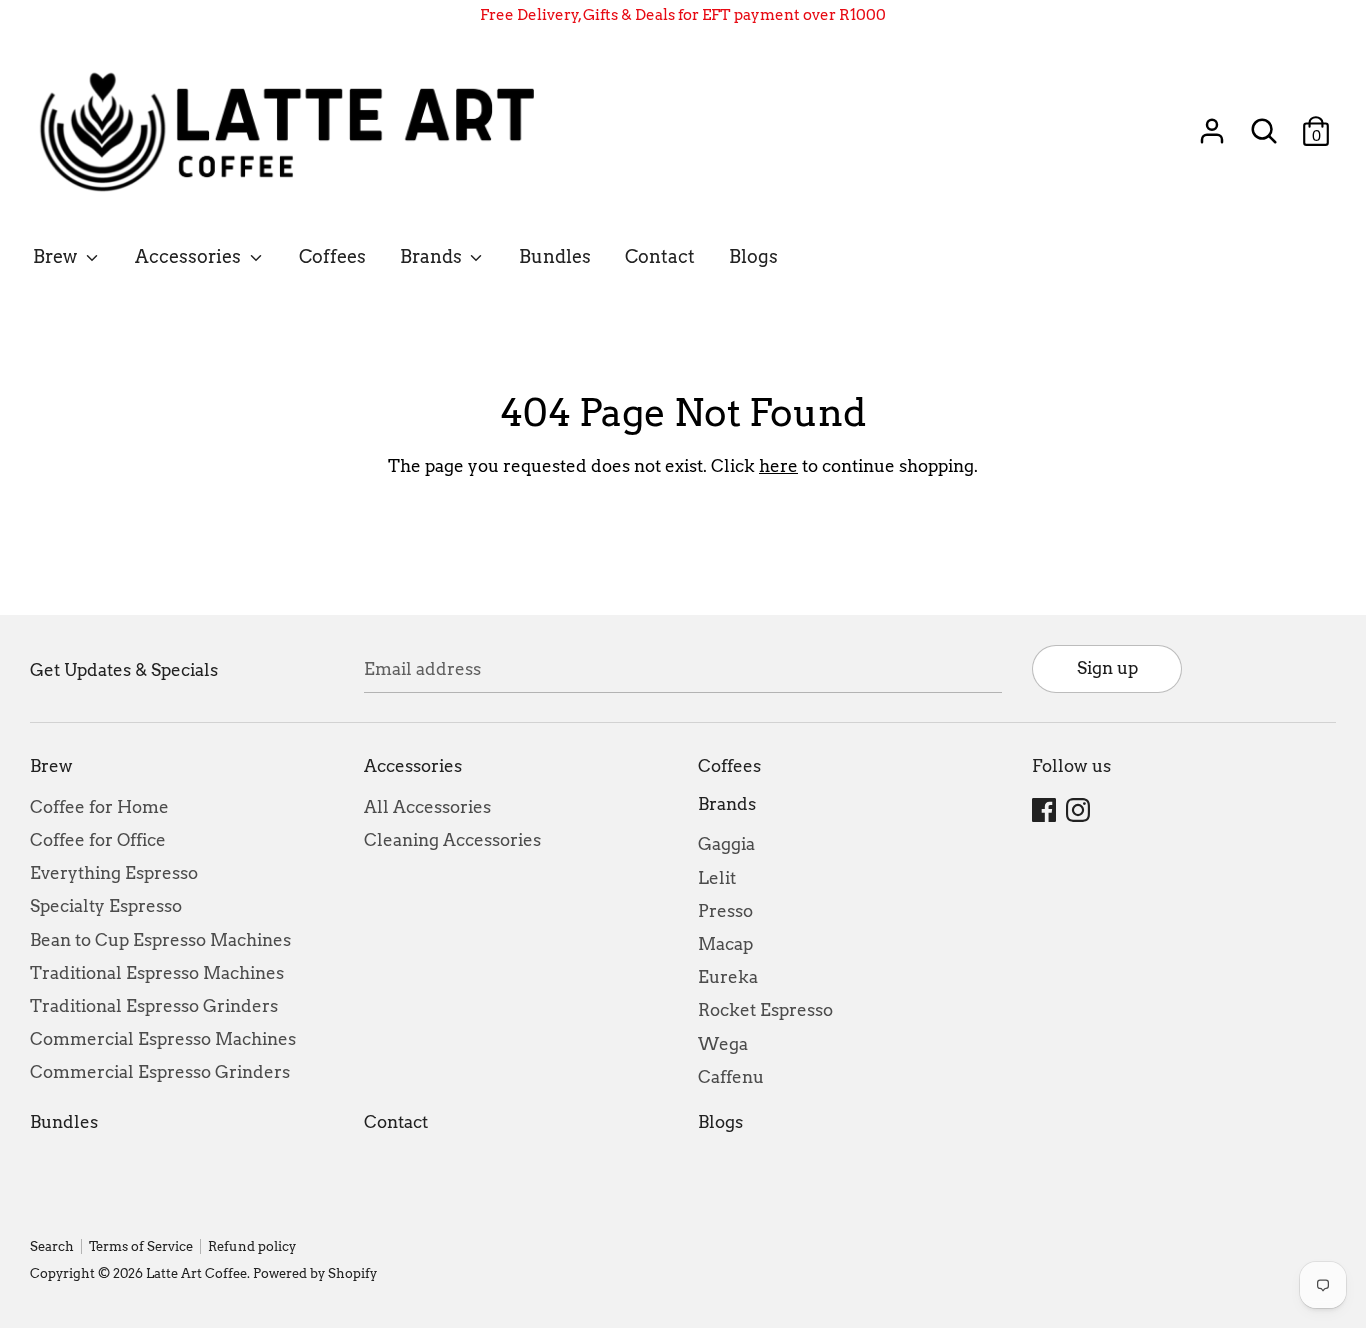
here (778, 466)
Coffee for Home (99, 807)
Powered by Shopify (315, 1273)
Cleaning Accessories (452, 840)
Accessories (190, 256)
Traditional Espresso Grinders (154, 1006)
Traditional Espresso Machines (157, 973)
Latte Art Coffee (196, 1273)
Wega (723, 1044)
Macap (725, 944)
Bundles (555, 256)
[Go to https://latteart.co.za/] (297, 131)
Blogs (753, 256)
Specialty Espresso (106, 906)
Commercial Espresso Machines (163, 1039)
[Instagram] (1080, 810)
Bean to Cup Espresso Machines (160, 940)
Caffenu (731, 1077)
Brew (57, 256)
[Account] (1212, 124)
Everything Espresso (114, 873)
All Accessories (427, 807)
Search (52, 1246)
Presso (725, 911)
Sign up (1107, 668)
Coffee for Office (98, 840)
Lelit (717, 878)
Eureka (728, 977)
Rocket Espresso (765, 1010)
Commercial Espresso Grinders (160, 1072)
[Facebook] (1046, 810)
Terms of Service (141, 1246)
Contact (660, 256)
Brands (433, 256)
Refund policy (252, 1246)
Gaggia (726, 844)
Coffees (332, 256)
